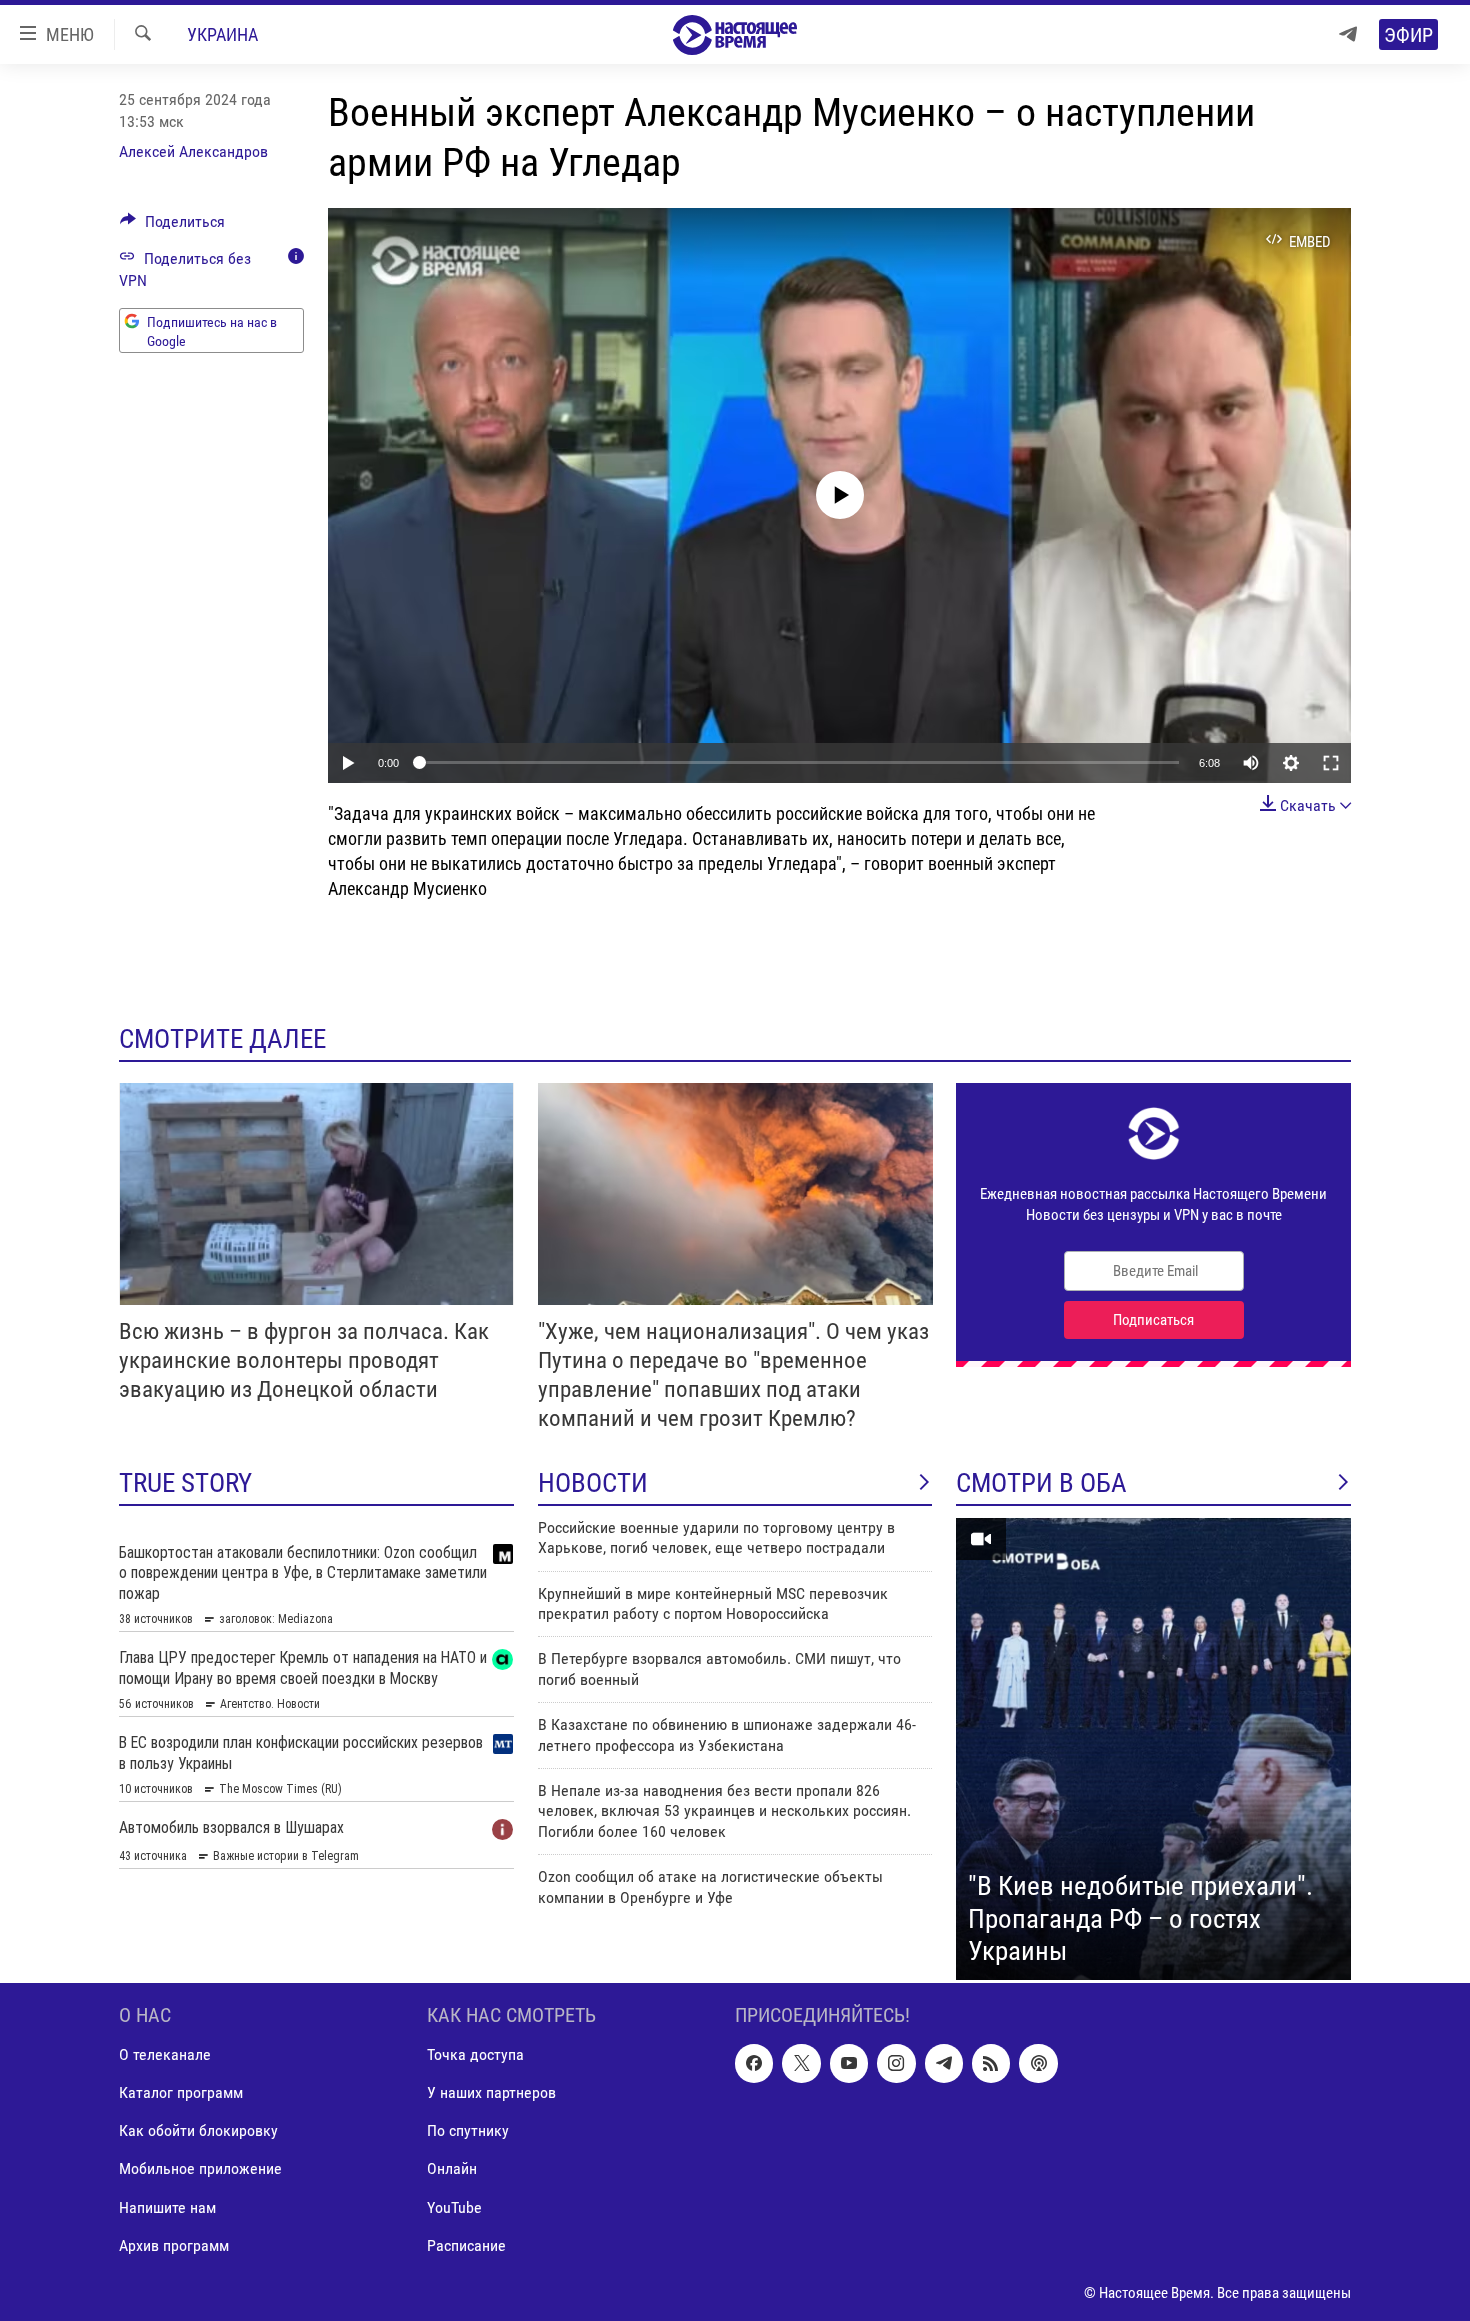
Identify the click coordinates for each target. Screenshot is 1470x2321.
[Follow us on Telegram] (944, 2063)
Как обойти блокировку (198, 2130)
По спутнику (468, 2130)
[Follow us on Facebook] (754, 2063)
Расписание (466, 2244)
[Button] (172, 226)
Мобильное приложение (200, 2168)
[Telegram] (1348, 34)
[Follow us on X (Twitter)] (801, 2063)
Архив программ (174, 2244)
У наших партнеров (491, 2092)
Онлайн (452, 2168)
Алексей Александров (193, 151)
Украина (222, 34)
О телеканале (165, 2054)
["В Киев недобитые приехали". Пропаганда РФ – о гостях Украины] (1153, 1749)
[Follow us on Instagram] (896, 2063)
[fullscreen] (1331, 763)
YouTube (454, 2206)
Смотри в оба (1041, 1483)
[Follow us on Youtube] (849, 2063)
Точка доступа (475, 2054)
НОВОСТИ (593, 1483)
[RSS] (991, 2063)
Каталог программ (181, 2092)
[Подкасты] (1038, 2063)
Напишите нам (167, 2206)
